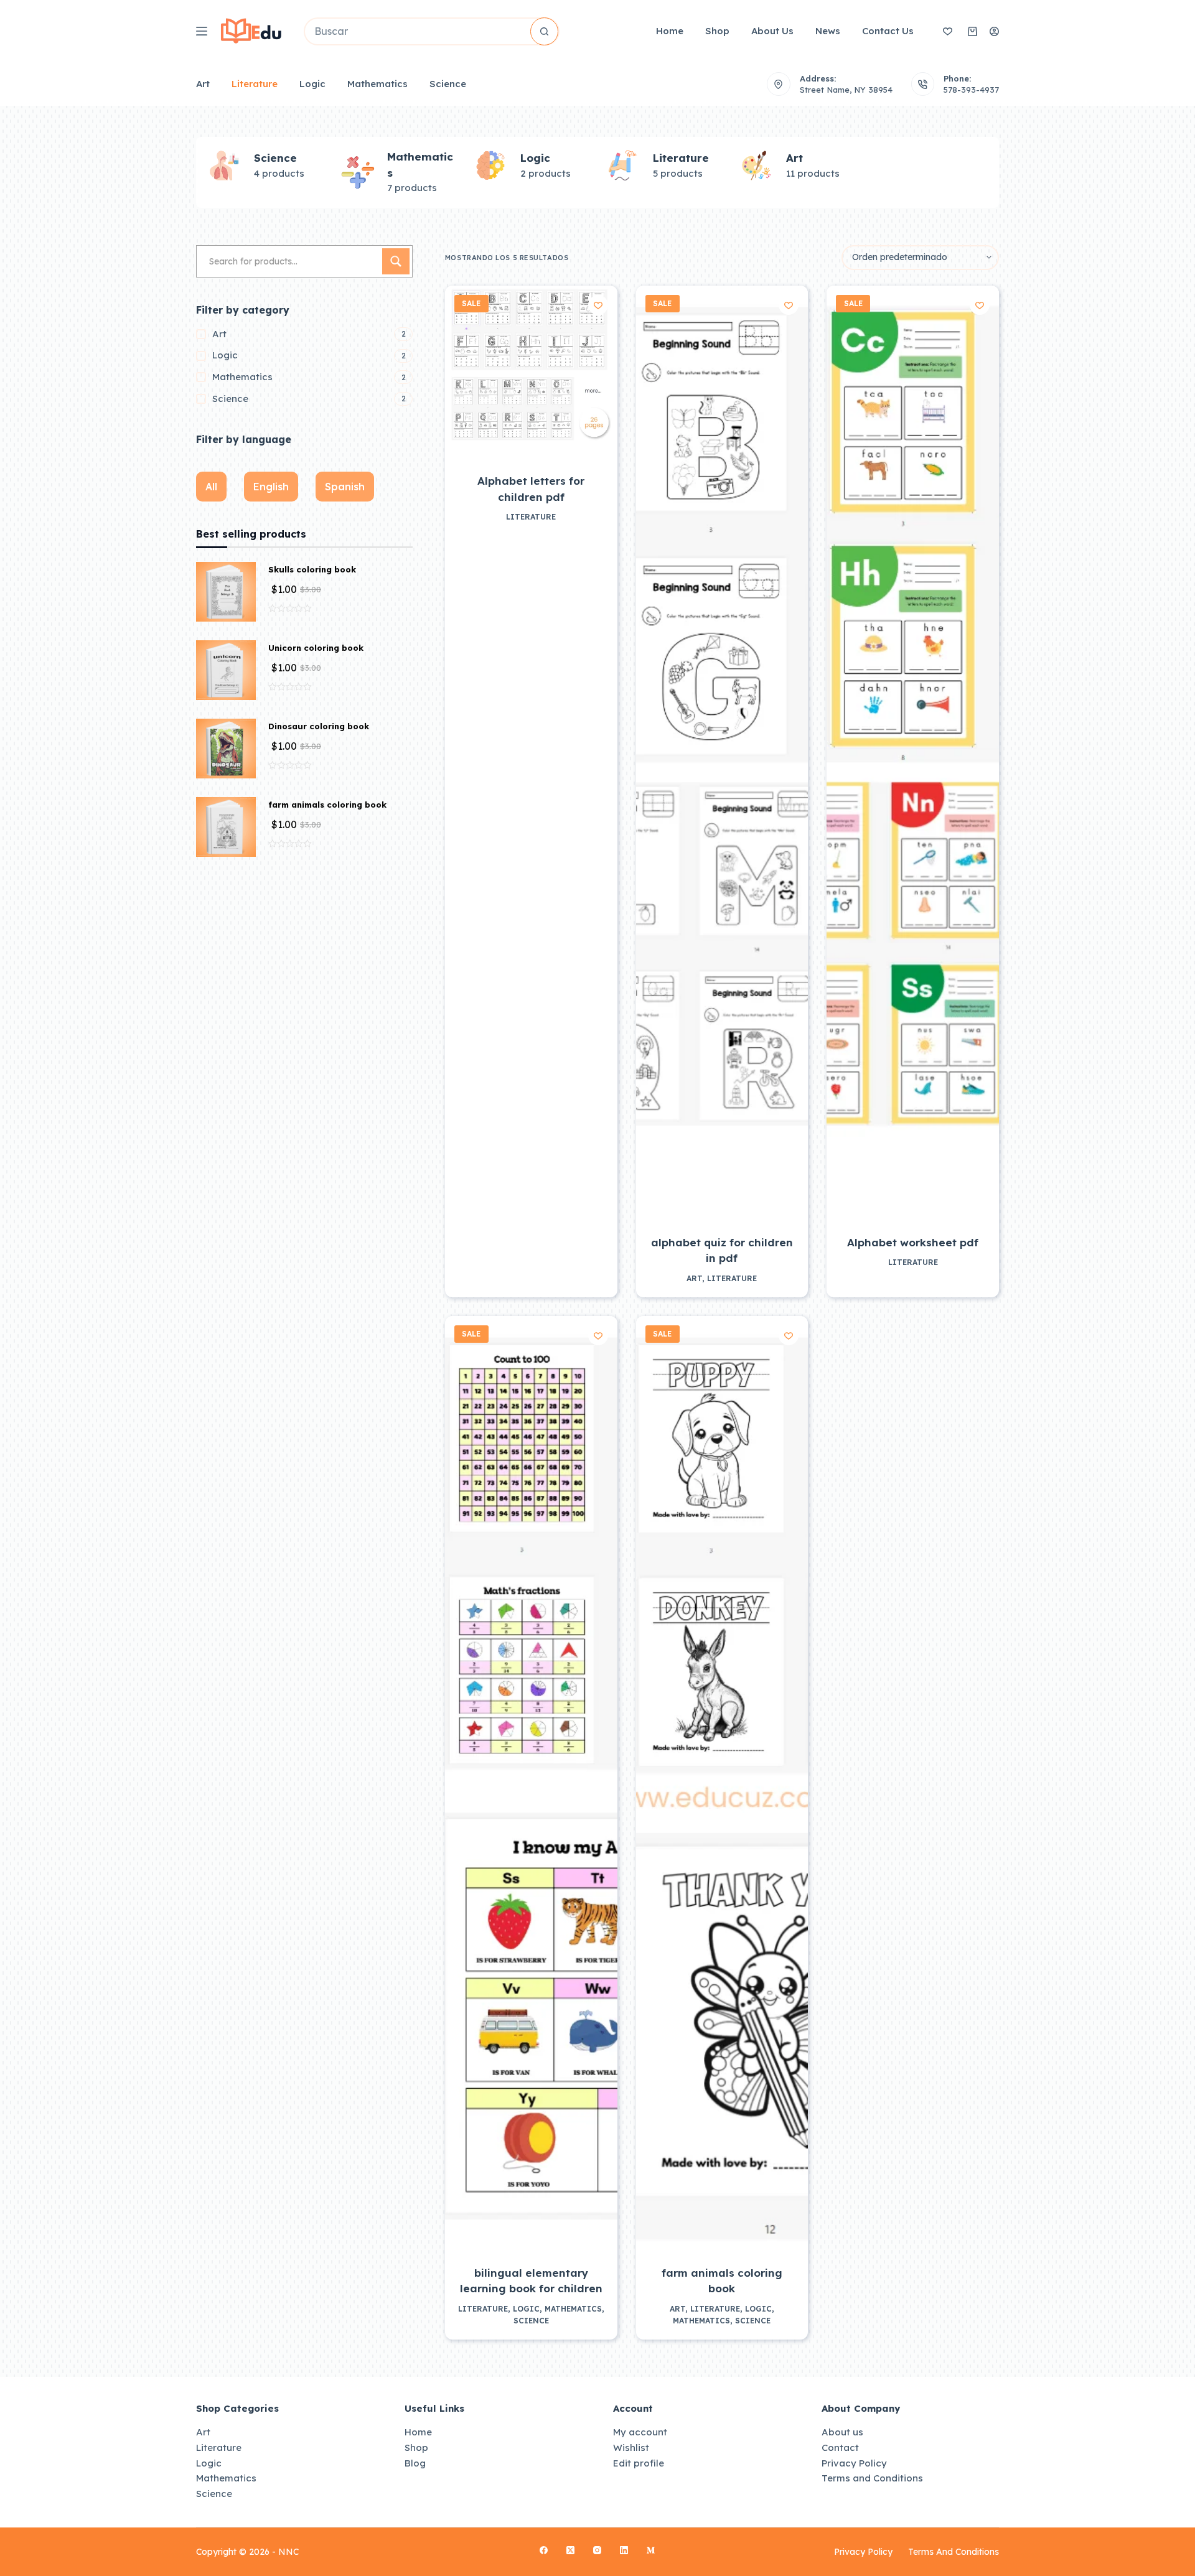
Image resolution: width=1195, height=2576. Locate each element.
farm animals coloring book (327, 805)
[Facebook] (544, 2550)
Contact (840, 2448)
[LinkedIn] (624, 2550)
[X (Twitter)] (570, 2550)
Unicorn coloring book (316, 648)
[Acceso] (994, 31)
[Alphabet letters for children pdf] (531, 372)
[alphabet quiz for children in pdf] (722, 752)
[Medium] (651, 2550)
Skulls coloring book (312, 569)
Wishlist (631, 2448)
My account (640, 2432)
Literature (255, 84)
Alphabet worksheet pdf (913, 1242)
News (828, 31)
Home (670, 31)
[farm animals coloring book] (722, 1783)
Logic (312, 84)
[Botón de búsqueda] (544, 31)
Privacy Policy (854, 2463)
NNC (290, 2552)
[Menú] (202, 31)
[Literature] (225, 166)
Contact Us (888, 31)
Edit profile (639, 2463)
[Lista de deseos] (948, 31)
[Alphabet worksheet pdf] (913, 752)
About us (842, 2432)
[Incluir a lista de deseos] (598, 305)
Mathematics (377, 84)
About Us (772, 31)
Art (203, 84)
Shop (717, 31)
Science (448, 84)
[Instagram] (597, 2550)
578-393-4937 (971, 90)
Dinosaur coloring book (319, 726)
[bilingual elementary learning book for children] (531, 1783)
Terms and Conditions (872, 2478)
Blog (415, 2463)
